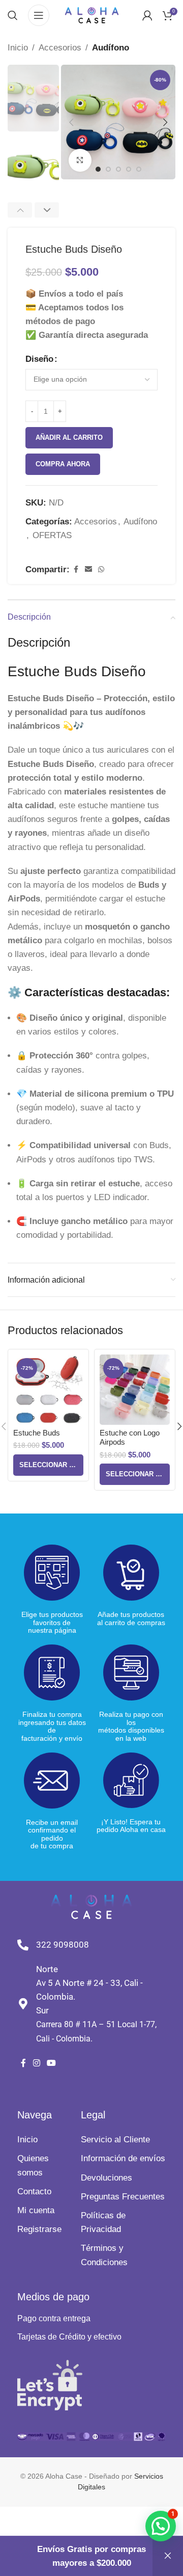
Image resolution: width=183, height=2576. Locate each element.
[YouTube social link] (51, 2064)
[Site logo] (92, 15)
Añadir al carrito (69, 437)
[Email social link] (88, 569)
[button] (71, 122)
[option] (108, 169)
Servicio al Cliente (115, 2140)
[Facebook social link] (76, 569)
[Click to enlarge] (80, 160)
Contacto (34, 2192)
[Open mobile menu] (39, 15)
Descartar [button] (168, 2556)
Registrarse (39, 2229)
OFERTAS (52, 535)
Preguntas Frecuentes (123, 2197)
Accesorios (60, 48)
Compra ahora (63, 464)
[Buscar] (13, 15)
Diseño (39, 359)
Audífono (111, 48)
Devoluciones (106, 2178)
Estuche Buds (37, 1433)
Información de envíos (123, 2158)
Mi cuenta (36, 2210)
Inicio (18, 48)
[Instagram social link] (36, 2064)
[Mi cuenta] (147, 15)
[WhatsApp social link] (101, 569)
